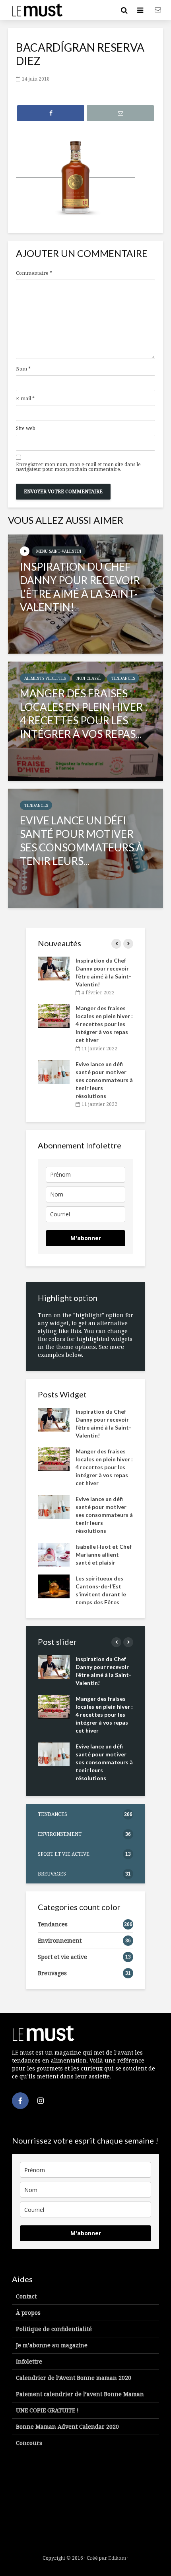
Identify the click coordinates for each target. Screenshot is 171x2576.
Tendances (123, 678)
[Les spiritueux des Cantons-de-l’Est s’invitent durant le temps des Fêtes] (54, 1585)
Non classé (88, 678)
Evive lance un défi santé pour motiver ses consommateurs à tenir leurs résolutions (104, 1080)
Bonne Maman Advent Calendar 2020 (67, 2426)
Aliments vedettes (45, 678)
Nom (23, 369)
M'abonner (86, 1238)
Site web (26, 428)
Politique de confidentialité (54, 2329)
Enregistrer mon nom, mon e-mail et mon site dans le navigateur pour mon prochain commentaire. (78, 467)
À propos (28, 2313)
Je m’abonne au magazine (52, 2345)
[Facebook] (20, 2101)
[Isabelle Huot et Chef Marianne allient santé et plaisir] (54, 1554)
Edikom (117, 2558)
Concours (29, 2443)
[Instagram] (41, 2101)
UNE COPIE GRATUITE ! (47, 2410)
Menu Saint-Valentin (59, 551)
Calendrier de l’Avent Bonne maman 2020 (74, 2378)
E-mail (25, 399)
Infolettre (29, 2361)
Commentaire (34, 273)
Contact (26, 2296)
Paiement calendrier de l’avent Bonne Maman (80, 2394)
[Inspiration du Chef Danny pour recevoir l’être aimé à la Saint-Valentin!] (85, 594)
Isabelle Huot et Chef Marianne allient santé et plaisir (104, 1554)
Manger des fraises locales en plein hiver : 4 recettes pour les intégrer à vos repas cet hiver (104, 1024)
